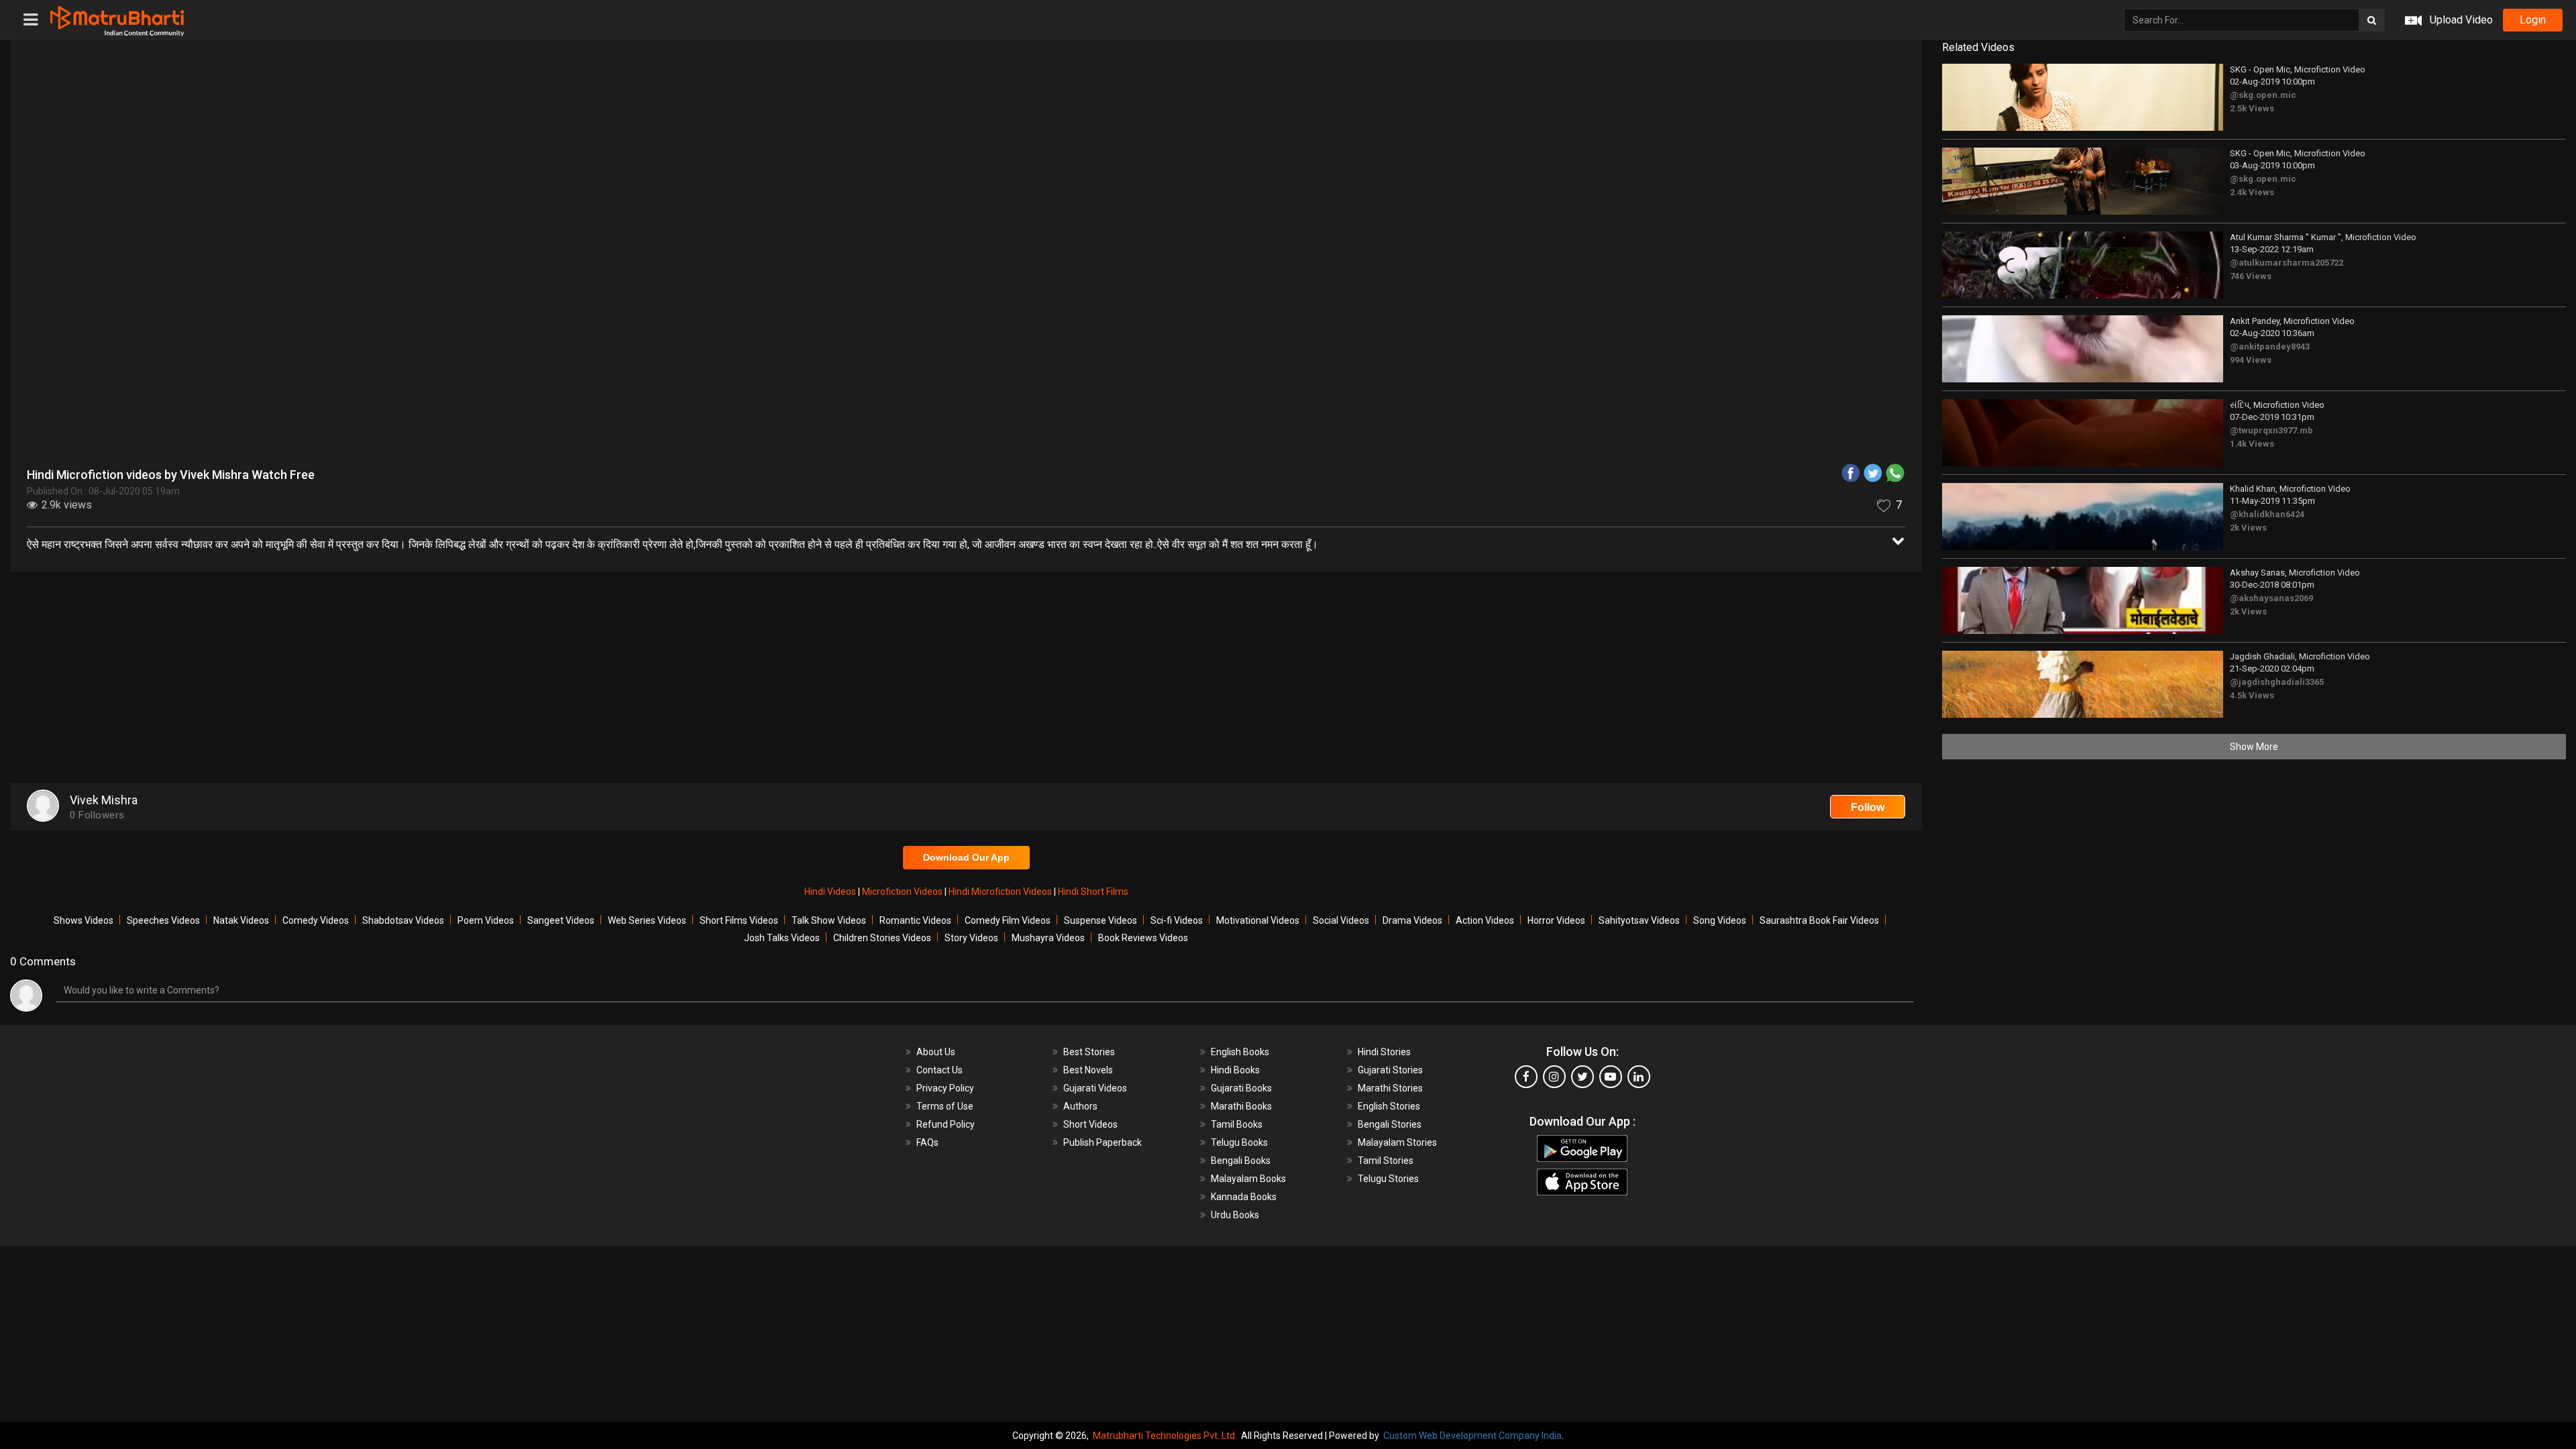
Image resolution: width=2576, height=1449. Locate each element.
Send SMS (1466, 311)
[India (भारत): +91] (1295, 311)
